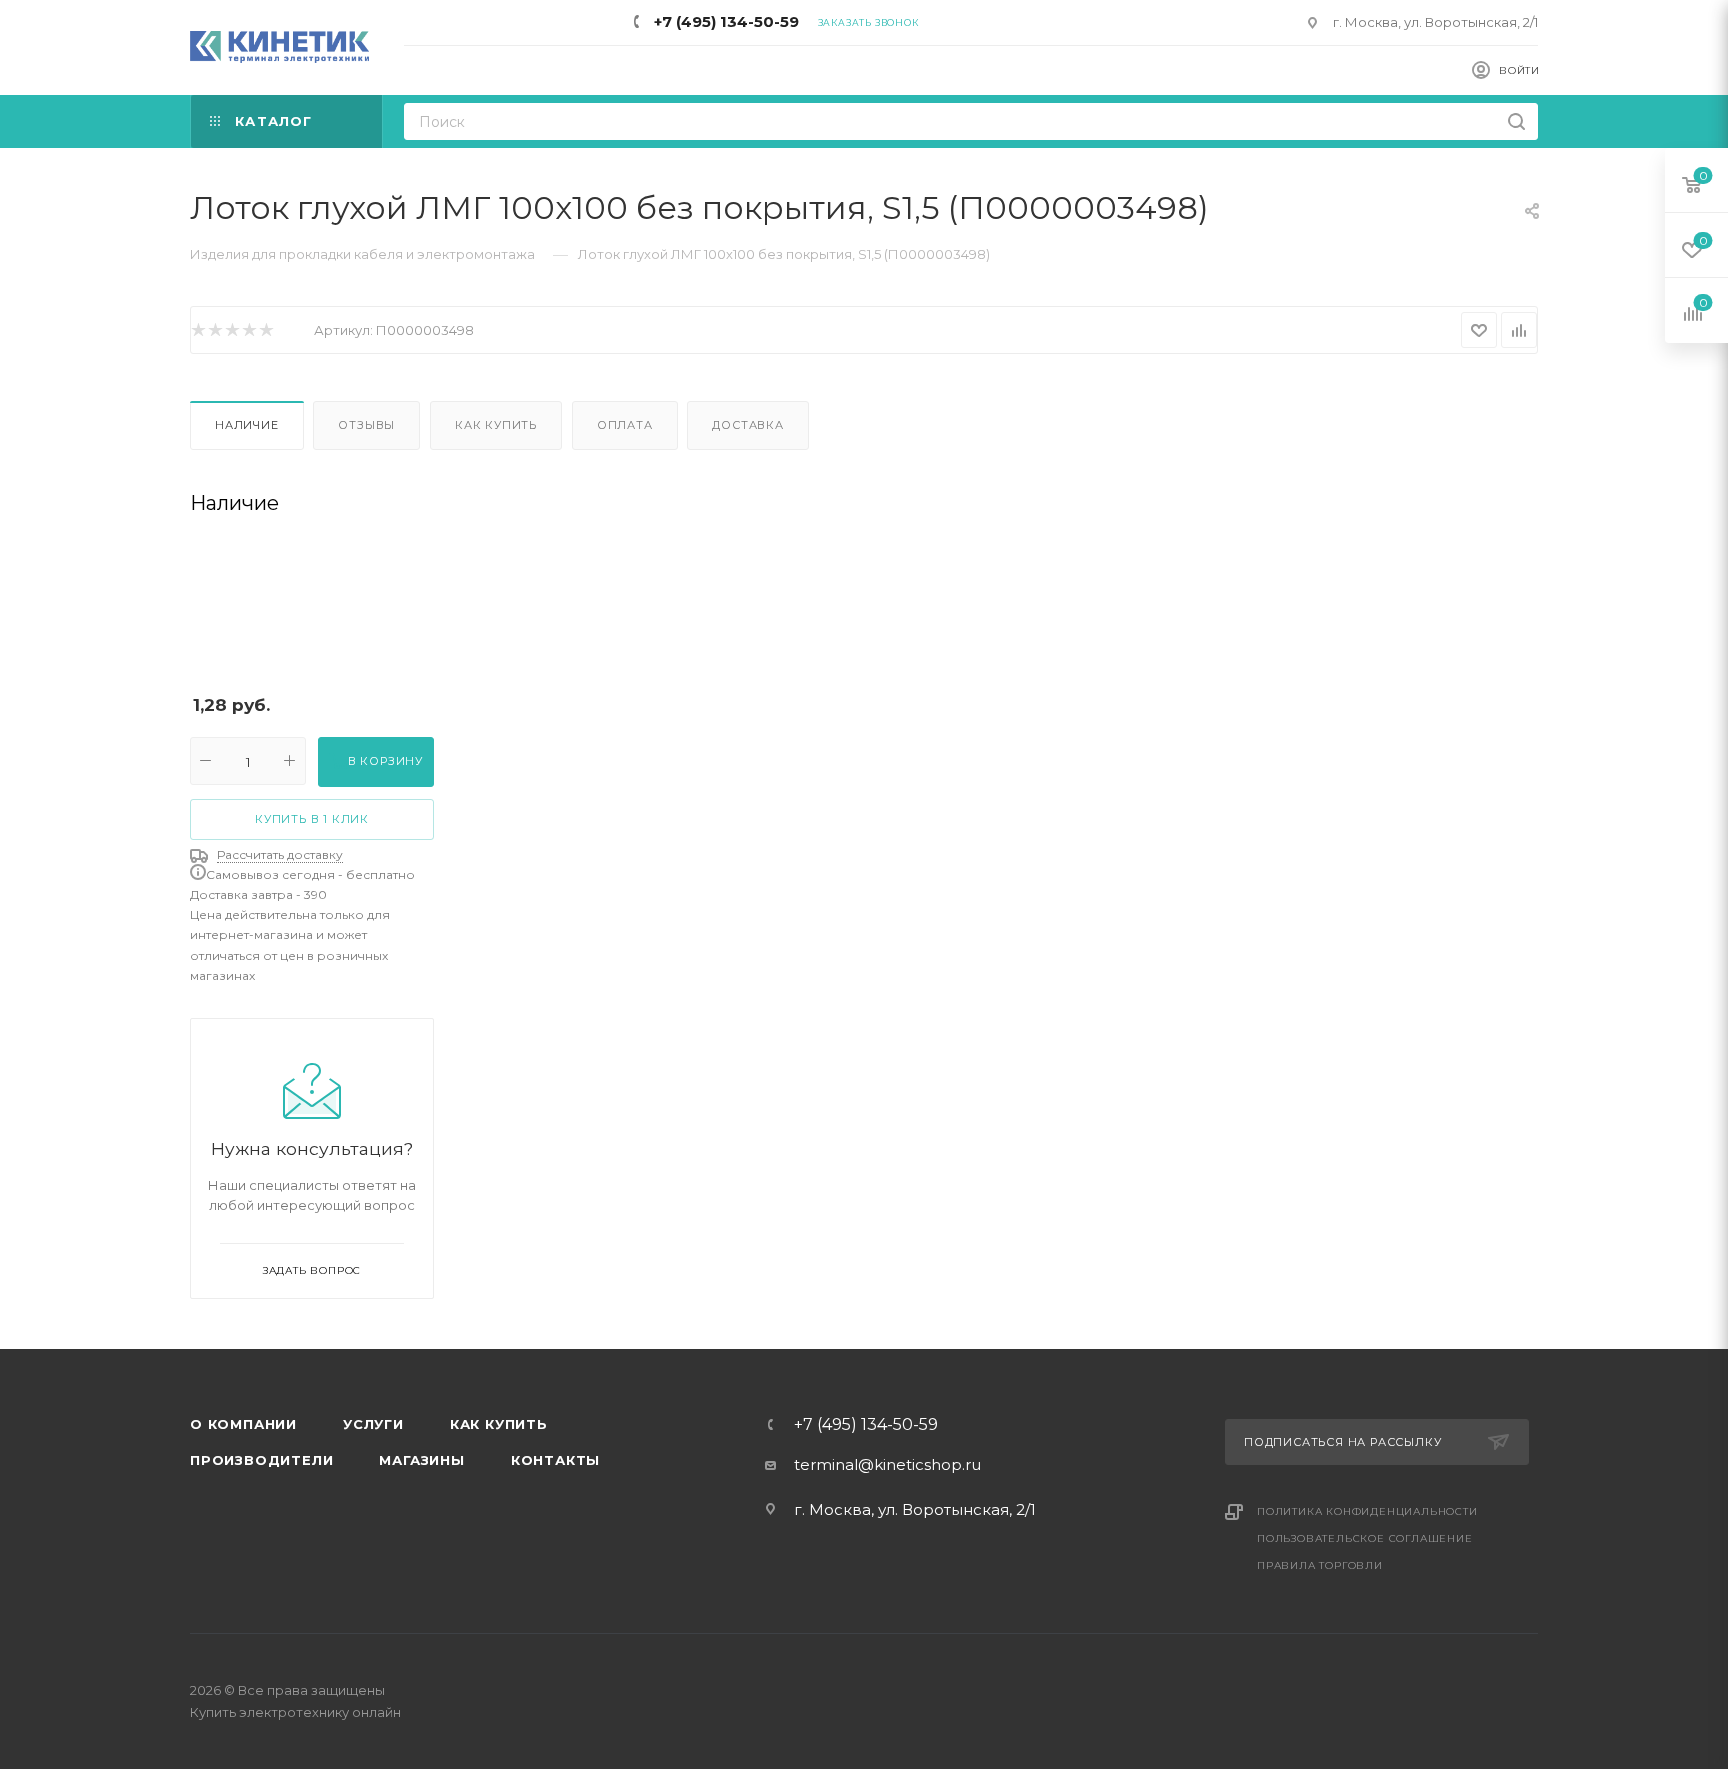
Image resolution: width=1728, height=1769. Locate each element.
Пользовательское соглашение (1365, 1538)
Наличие (247, 425)
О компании (243, 1424)
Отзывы (366, 425)
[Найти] (1516, 121)
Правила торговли (1320, 1565)
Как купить (496, 425)
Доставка (747, 425)
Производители (261, 1460)
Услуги (373, 1424)
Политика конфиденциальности (1367, 1511)
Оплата (625, 425)
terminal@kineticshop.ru (887, 1464)
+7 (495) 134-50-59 (726, 21)
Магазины (421, 1460)
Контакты (555, 1460)
